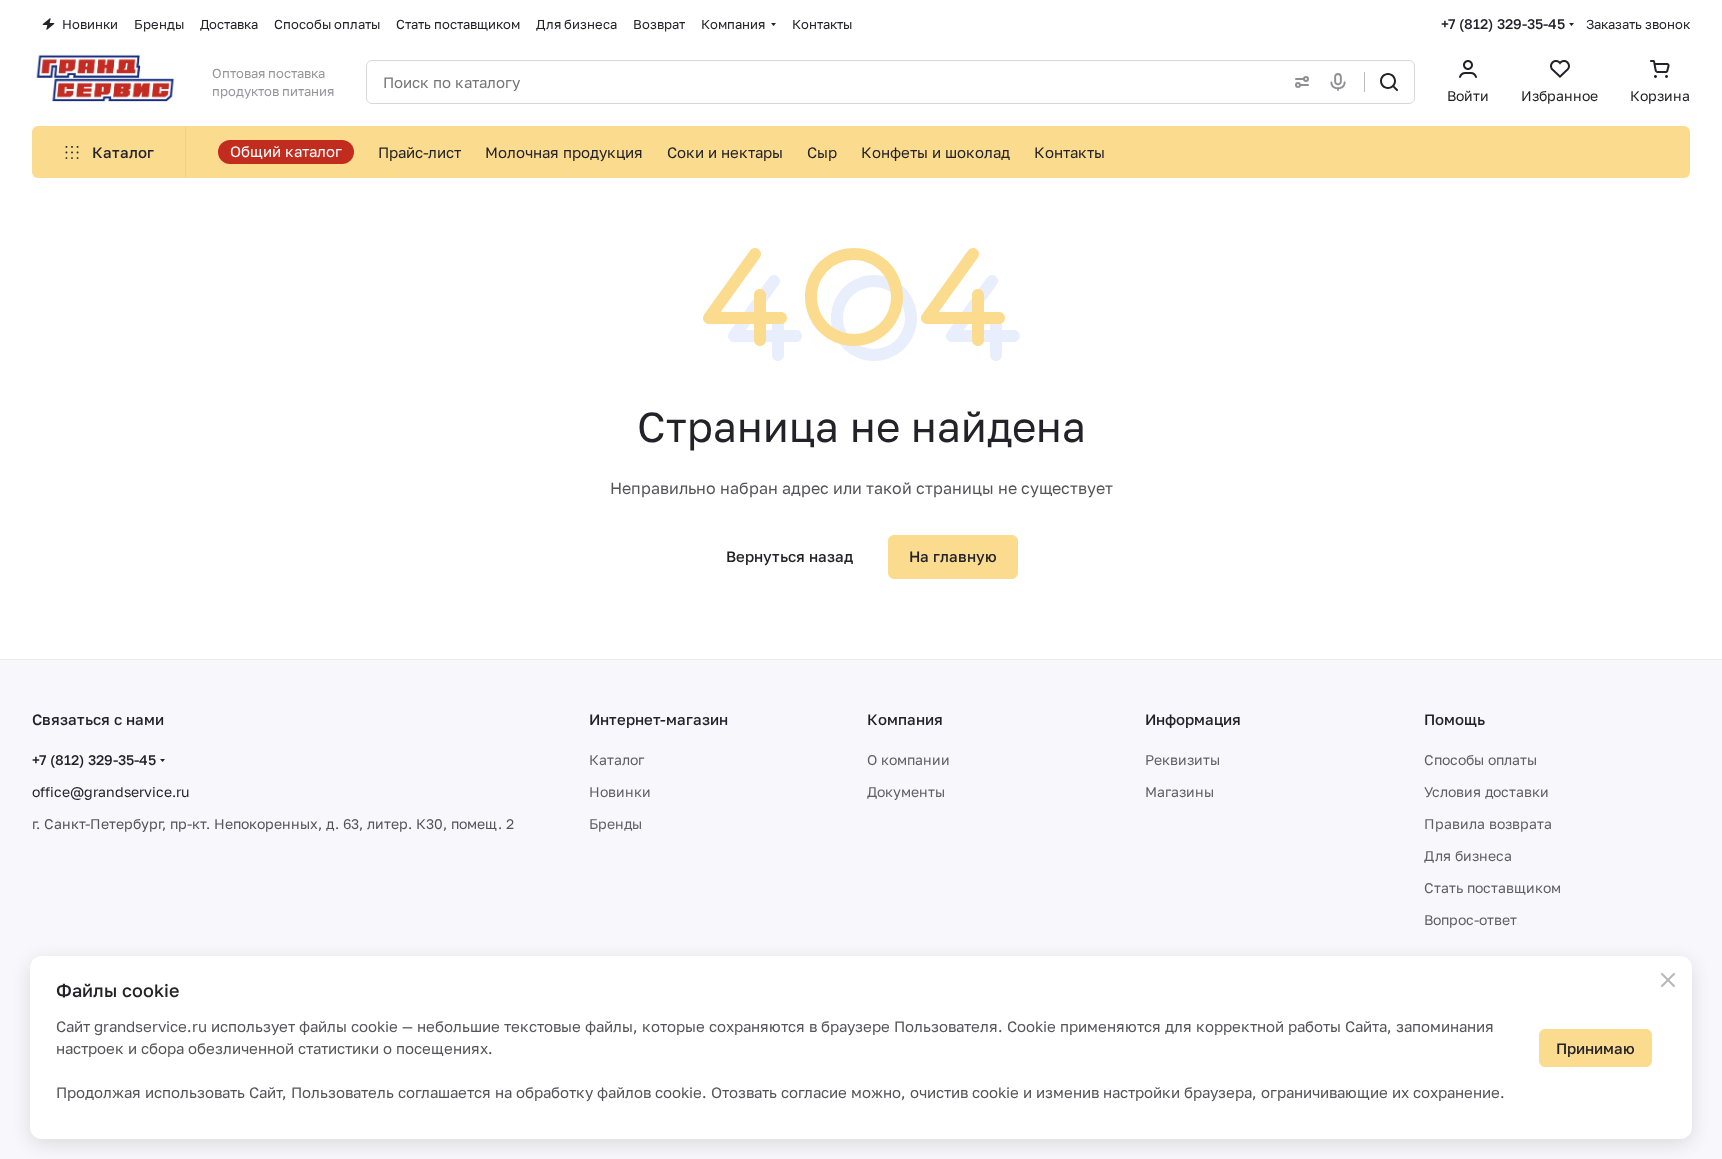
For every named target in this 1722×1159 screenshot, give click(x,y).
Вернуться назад (789, 556)
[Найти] (1389, 82)
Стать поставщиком (1492, 887)
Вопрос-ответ (1470, 919)
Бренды (615, 823)
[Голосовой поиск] (1342, 82)
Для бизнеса (1468, 855)
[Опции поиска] (1298, 82)
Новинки (620, 791)
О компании (908, 759)
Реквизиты (1182, 759)
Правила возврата (1488, 823)
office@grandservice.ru (110, 791)
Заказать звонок (1638, 24)
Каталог (616, 759)
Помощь (1454, 719)
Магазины (1179, 791)
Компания (905, 719)
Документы (906, 791)
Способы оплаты (1480, 759)
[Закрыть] (1668, 980)
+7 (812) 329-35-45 (1503, 23)
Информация (1193, 719)
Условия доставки (1486, 791)
